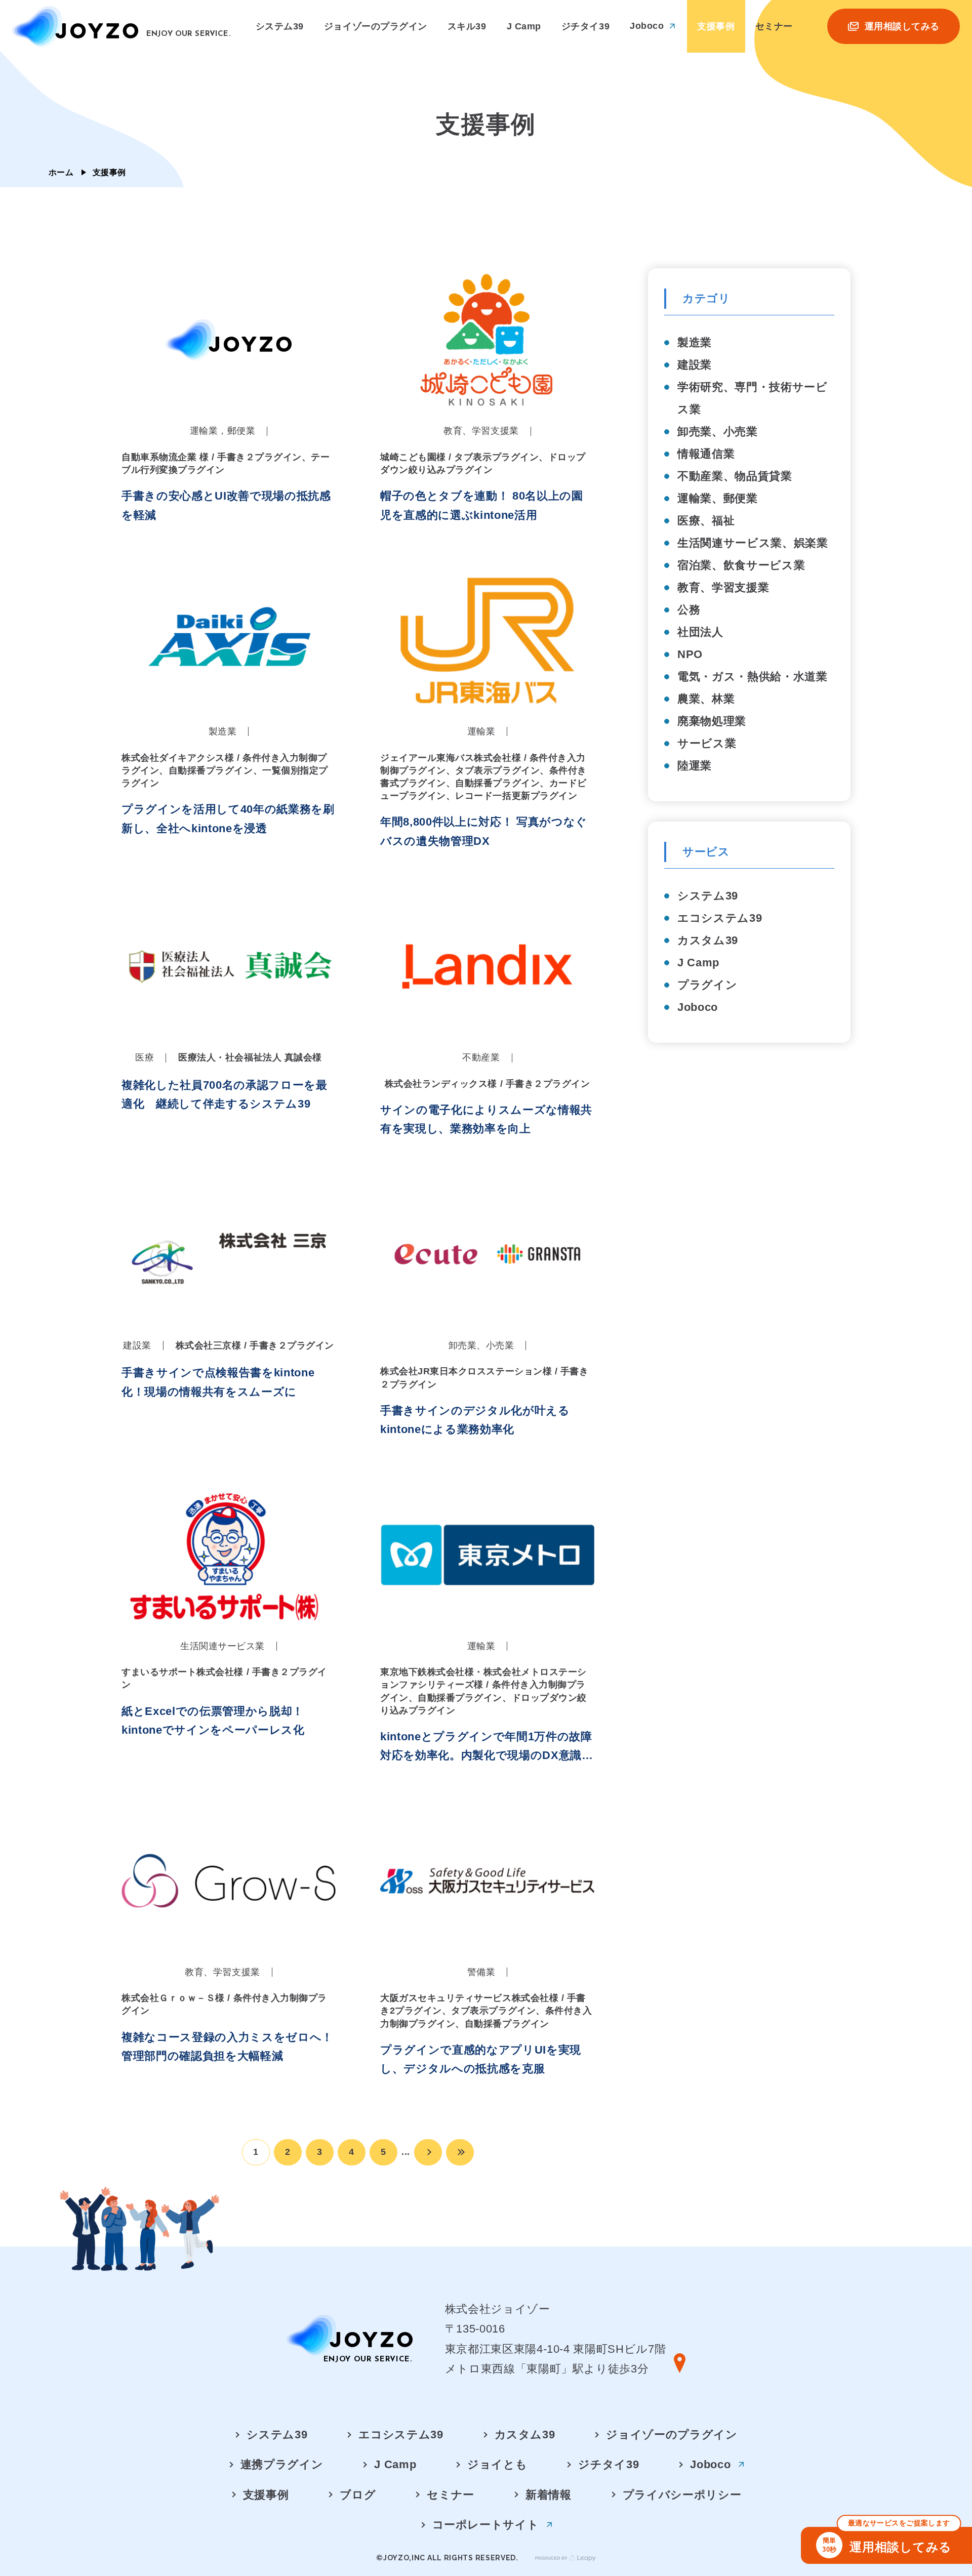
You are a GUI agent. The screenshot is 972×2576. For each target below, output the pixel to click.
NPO (690, 654)
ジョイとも (497, 2464)
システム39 (708, 896)
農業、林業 (706, 699)
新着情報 (549, 2495)
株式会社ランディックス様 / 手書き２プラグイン (488, 1084)
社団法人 (700, 632)
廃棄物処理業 (712, 721)
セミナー (451, 2495)
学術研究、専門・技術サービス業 (753, 398)
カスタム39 (708, 940)
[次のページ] (428, 2152)
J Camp (698, 963)
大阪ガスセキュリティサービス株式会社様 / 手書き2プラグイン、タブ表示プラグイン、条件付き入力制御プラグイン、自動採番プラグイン (486, 2011)
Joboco (698, 1007)
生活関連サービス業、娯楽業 (753, 543)
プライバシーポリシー (682, 2495)
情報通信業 (706, 454)
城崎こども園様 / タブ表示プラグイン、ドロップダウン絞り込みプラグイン (483, 463)
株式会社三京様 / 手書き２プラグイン (255, 1345)
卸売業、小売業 (718, 432)
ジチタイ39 (609, 2464)
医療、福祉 (706, 521)
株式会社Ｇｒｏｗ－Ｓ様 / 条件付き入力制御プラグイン (224, 2004)
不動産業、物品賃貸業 (735, 476)
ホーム (61, 172)
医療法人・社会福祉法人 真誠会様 (250, 1057)
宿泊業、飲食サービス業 (741, 565)
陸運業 (695, 766)
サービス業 (707, 743)
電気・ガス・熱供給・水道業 (753, 677)
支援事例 (266, 2495)
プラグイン (707, 985)
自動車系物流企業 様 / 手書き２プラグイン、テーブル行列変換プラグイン (226, 463)
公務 (689, 610)
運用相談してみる (887, 2540)
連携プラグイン (282, 2464)
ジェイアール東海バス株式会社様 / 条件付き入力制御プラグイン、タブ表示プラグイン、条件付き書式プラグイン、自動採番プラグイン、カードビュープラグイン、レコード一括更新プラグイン (483, 777)
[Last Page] (460, 2152)
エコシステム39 (720, 918)
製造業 (695, 342)
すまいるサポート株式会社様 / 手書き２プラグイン (224, 1678)
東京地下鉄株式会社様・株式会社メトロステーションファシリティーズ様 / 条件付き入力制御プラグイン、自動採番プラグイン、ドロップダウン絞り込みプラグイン (483, 1691)
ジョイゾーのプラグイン (672, 2435)
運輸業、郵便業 (718, 498)
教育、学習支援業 (723, 587)
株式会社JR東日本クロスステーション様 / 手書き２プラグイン (484, 1378)
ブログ (358, 2495)
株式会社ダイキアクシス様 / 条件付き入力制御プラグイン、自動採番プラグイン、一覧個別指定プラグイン (225, 770)
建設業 (695, 365)
